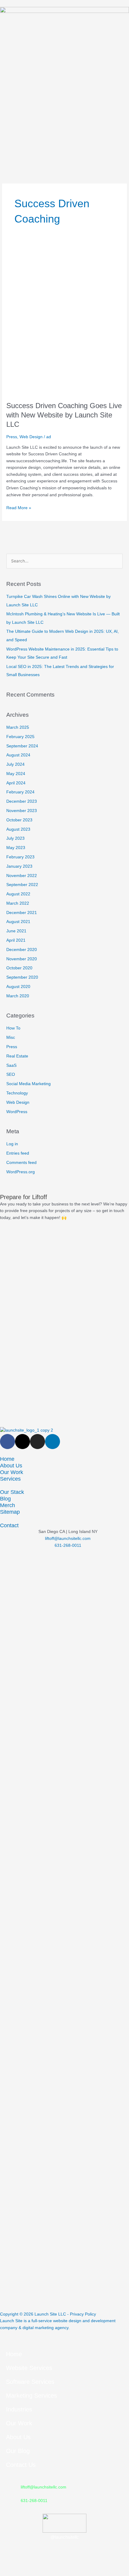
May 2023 (16, 848)
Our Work (12, 1472)
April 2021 (16, 940)
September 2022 (22, 885)
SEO (11, 1074)
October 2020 (19, 968)
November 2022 (22, 876)
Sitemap (10, 1512)
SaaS (11, 1065)
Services (10, 1479)
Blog (5, 1499)
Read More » (19, 507)
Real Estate (17, 1056)
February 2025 (20, 737)
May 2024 (16, 774)
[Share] (62, 2565)
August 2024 (18, 755)
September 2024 (22, 746)
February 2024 (20, 792)
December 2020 (22, 950)
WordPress (17, 1112)
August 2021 (18, 922)
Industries (19, 2409)
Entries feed (18, 1153)
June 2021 (16, 931)
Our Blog (18, 2451)
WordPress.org (21, 1172)
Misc (11, 1037)
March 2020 (18, 996)
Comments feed (21, 1163)
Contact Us (21, 2465)
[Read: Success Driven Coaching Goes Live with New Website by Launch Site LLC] (64, 320)
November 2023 (22, 811)
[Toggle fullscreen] (37, 2565)
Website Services (29, 2368)
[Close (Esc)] (88, 2565)
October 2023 (19, 820)
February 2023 (20, 857)
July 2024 (15, 764)
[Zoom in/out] (12, 2565)
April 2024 (16, 783)
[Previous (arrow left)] (12, 2573)
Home (7, 1459)
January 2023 (19, 866)
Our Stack (12, 1492)
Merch (7, 1505)
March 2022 (18, 903)
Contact (9, 1525)
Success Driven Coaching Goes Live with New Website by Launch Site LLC (64, 415)
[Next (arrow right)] (37, 2573)
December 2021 (22, 913)
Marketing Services (31, 2396)
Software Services (30, 2382)
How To (13, 1028)
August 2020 (18, 987)
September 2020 (22, 977)
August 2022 (18, 894)
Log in (12, 1144)
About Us (11, 1465)
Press (12, 437)
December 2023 (22, 801)
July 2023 (15, 838)
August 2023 (18, 829)
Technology (17, 1093)
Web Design (31, 437)
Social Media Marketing (28, 1084)
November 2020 (22, 959)
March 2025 (18, 727)
